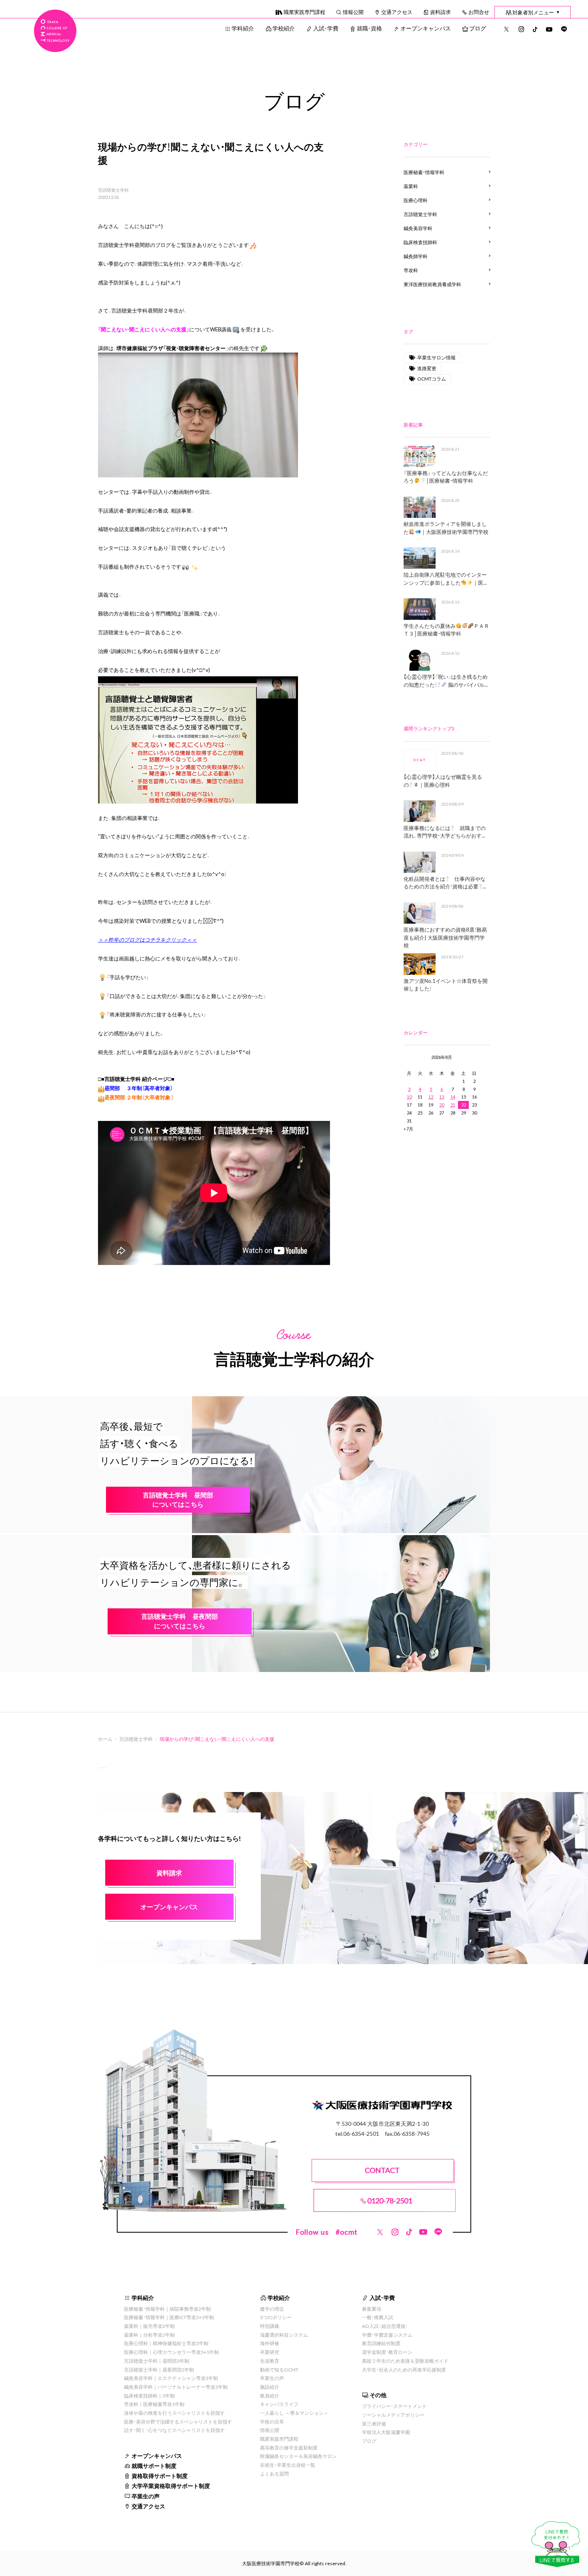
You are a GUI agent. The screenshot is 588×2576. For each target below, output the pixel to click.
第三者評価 (374, 2424)
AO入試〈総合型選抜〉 (385, 2326)
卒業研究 (270, 2352)
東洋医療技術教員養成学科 (432, 284)
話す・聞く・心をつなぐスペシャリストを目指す (174, 2430)
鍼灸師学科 (416, 256)
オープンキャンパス (426, 28)
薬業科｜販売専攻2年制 (149, 2326)
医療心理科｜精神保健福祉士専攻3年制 (166, 2343)
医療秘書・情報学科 (424, 172)
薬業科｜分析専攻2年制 (149, 2335)
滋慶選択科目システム (284, 2335)
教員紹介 (270, 2396)
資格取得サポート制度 (160, 2476)
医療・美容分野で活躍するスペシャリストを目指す (178, 2422)
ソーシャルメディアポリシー (393, 2415)
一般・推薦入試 (378, 2317)
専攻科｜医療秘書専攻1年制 (154, 2404)
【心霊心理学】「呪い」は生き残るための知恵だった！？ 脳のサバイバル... (446, 681)
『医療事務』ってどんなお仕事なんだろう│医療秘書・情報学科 (446, 477)
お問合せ (479, 12)
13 (442, 1097)
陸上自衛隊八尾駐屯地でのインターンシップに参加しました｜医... (445, 578)
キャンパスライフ (279, 2404)
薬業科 (411, 186)
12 (431, 1097)
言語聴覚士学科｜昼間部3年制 (157, 2361)
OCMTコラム (432, 379)
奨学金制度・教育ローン (387, 2352)
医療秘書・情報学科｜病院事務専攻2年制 (167, 2309)
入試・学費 (326, 28)
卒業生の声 (146, 2496)
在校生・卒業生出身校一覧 (288, 2465)
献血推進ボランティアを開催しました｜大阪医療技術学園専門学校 (446, 528)
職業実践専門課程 (304, 12)
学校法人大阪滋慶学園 (386, 2432)
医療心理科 (416, 200)
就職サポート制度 (154, 2466)
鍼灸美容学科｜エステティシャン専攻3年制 (171, 2378)
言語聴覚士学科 (113, 190)
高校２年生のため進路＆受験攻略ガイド (405, 2361)
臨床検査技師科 (420, 242)
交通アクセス (397, 12)
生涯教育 (270, 2361)
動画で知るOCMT (279, 2370)
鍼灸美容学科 (418, 228)
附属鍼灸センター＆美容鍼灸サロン (298, 2456)
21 (453, 1105)
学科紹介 (243, 28)
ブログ (478, 28)
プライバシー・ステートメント (394, 2406)
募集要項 (372, 2309)
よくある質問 (274, 2474)
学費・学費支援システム (387, 2335)
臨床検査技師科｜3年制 (149, 2396)
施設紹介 (270, 2387)
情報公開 (353, 12)
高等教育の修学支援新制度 (289, 2448)
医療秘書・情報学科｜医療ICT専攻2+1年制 (169, 2317)
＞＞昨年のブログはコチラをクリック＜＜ (147, 939)
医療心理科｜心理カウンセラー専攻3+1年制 (171, 2352)
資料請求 (440, 12)
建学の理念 (272, 2309)
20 (442, 1105)
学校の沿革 (272, 2422)
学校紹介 (284, 28)
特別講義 (270, 2326)
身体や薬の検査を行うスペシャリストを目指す (174, 2413)
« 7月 (408, 1129)
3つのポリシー (276, 2317)
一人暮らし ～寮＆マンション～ (294, 2413)
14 (453, 1097)
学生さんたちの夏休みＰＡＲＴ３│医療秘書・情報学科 (446, 630)
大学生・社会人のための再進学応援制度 (404, 2370)
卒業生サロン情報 (436, 357)
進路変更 (427, 368)
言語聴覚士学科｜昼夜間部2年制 (159, 2370)
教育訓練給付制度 (381, 2343)
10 (409, 1097)
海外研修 (270, 2343)
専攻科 (411, 270)
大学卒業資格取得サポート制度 (171, 2486)
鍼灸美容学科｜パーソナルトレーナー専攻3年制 (176, 2387)
